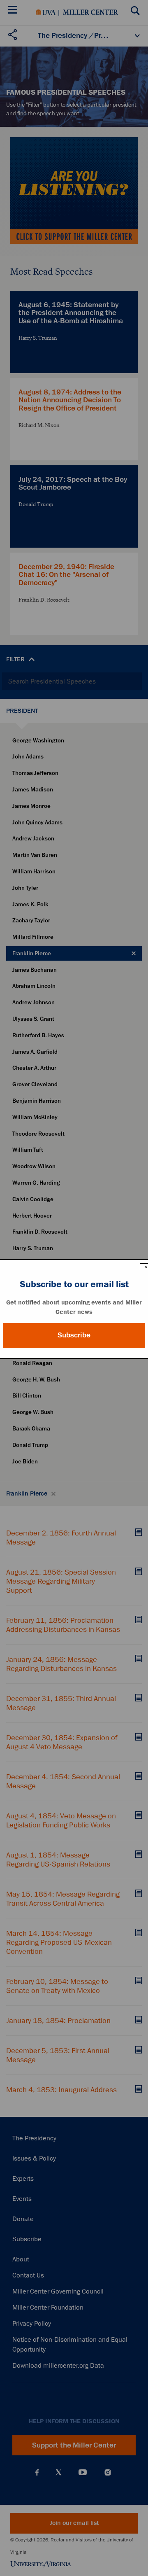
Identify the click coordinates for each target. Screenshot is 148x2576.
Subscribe (74, 1335)
